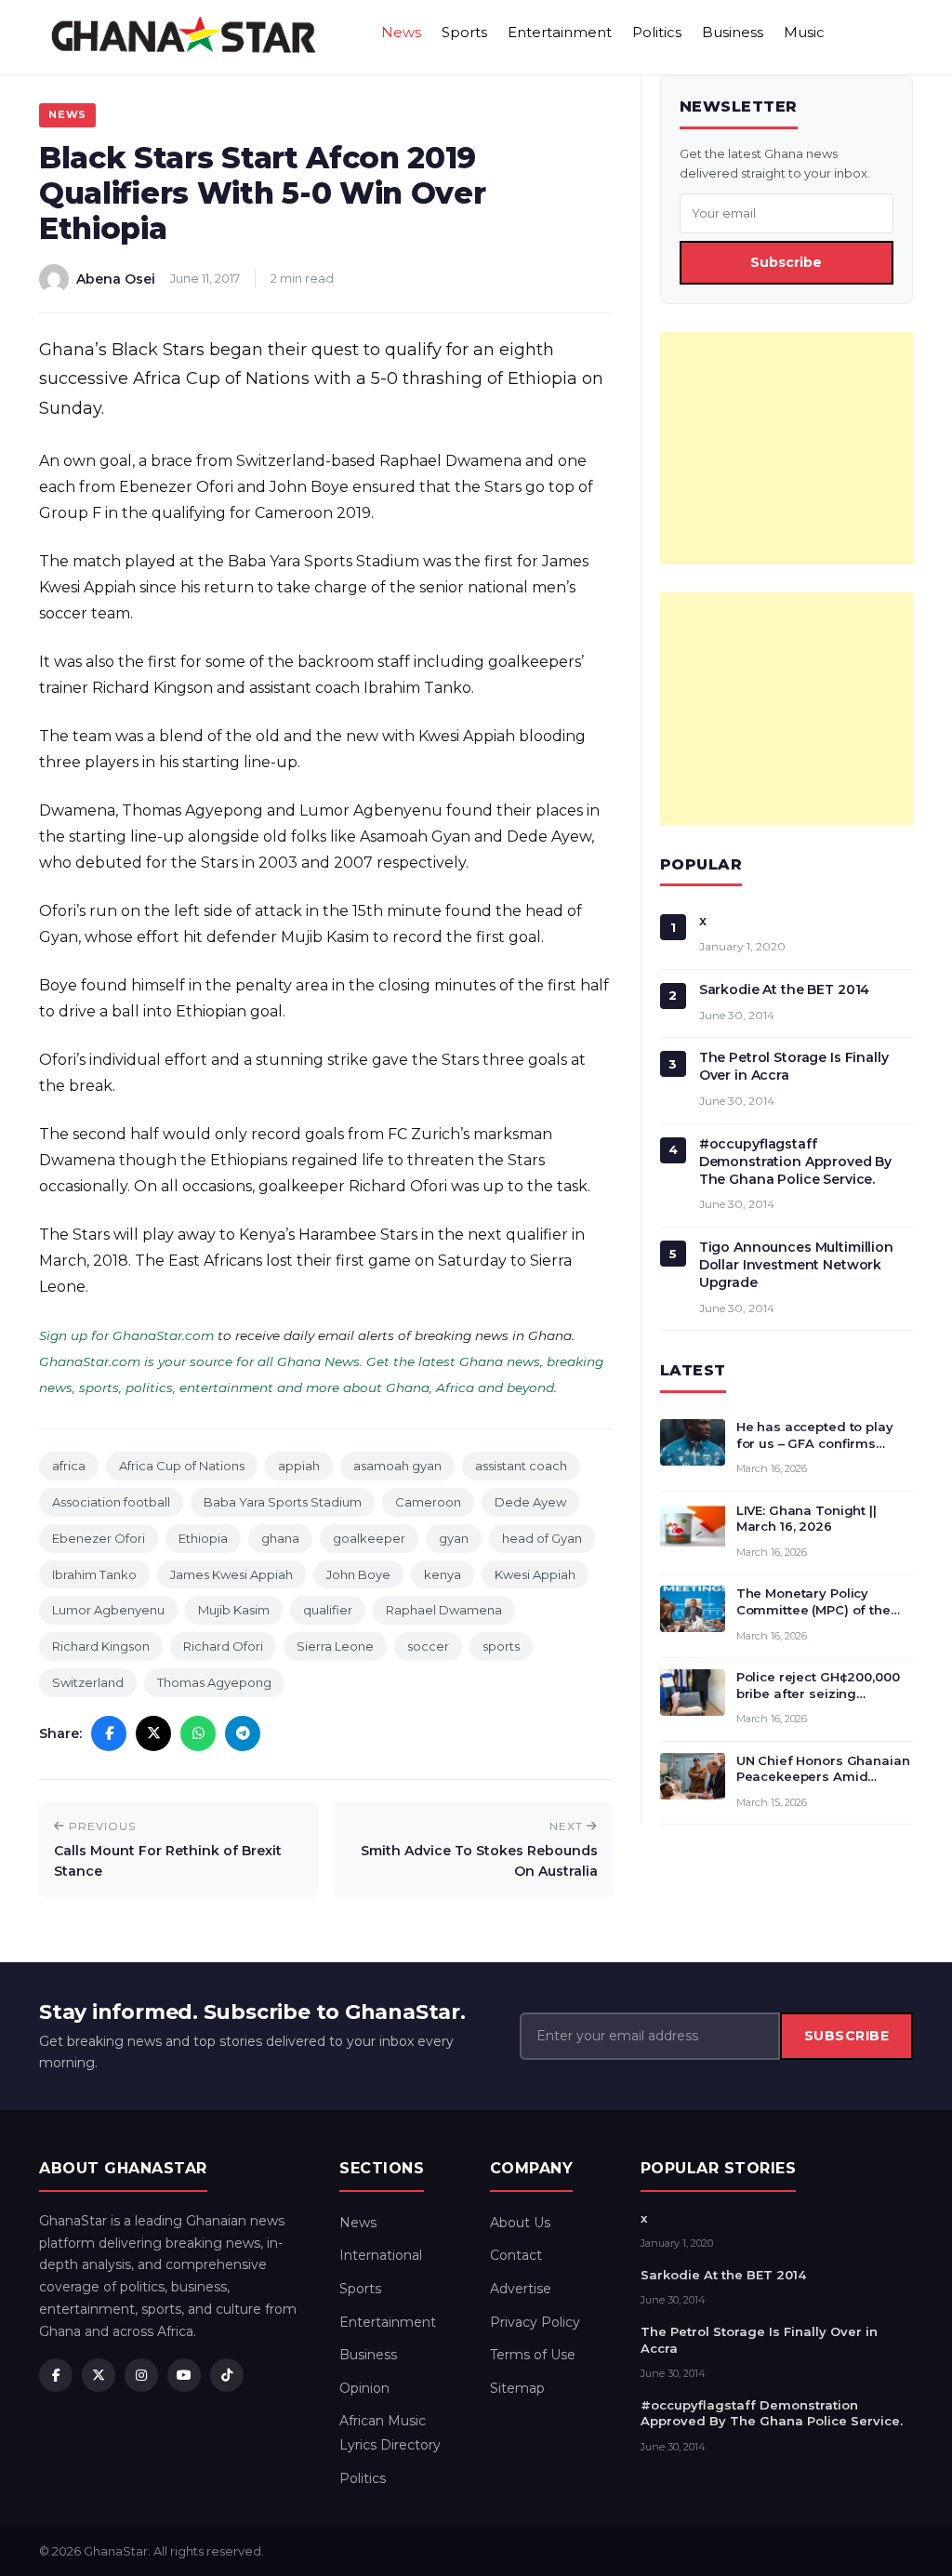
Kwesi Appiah (535, 1574)
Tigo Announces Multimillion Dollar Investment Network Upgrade (796, 1265)
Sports (464, 32)
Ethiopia (203, 1538)
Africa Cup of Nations (182, 1466)
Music (804, 32)
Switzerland (88, 1682)
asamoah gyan (397, 1466)
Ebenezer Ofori (99, 1538)
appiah (299, 1466)
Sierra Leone (335, 1646)
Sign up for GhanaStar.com (126, 1335)
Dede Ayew (530, 1502)
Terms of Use (533, 2355)
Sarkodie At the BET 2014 (785, 989)
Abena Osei (116, 279)
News (401, 32)
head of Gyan (542, 1538)
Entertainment (560, 32)
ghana (280, 1538)
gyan (454, 1538)
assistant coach (521, 1466)
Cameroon (428, 1502)
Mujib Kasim (234, 1610)
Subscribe (786, 262)
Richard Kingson (101, 1646)
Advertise (521, 2289)
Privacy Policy (535, 2322)
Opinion (364, 2388)
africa (69, 1466)
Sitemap (517, 2388)
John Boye (358, 1574)
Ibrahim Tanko (94, 1574)
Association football (111, 1502)
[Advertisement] (787, 448)
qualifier (328, 1610)
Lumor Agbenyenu (108, 1610)
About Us (520, 2223)
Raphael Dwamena (444, 1610)
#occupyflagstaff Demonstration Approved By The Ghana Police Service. (796, 1162)
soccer (428, 1646)
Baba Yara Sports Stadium (283, 1502)
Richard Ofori (223, 1646)
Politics (657, 32)
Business (733, 32)
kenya (443, 1574)
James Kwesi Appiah (231, 1574)
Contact (516, 2255)
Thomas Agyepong (214, 1682)
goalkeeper (369, 1538)
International (381, 2255)
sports (501, 1646)
